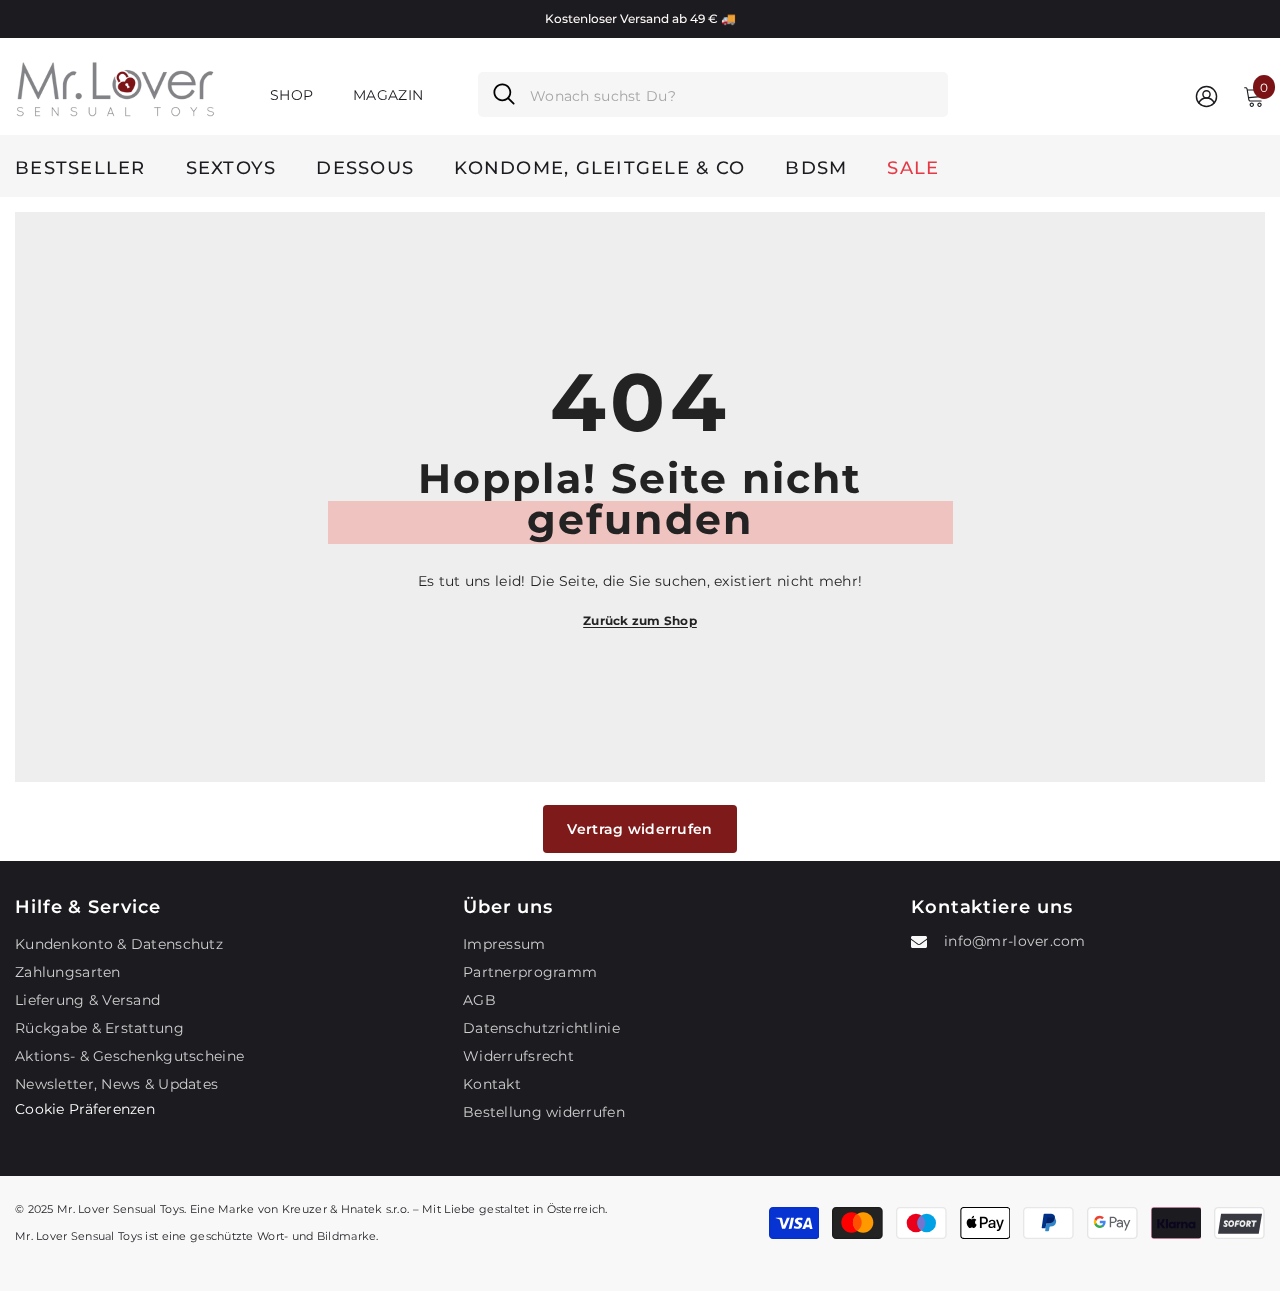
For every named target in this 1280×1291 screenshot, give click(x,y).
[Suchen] (713, 94)
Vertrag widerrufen (639, 829)
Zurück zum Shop (640, 620)
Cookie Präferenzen (85, 1109)
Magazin (388, 95)
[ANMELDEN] (1206, 95)
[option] (640, 19)
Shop (291, 95)
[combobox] (731, 94)
